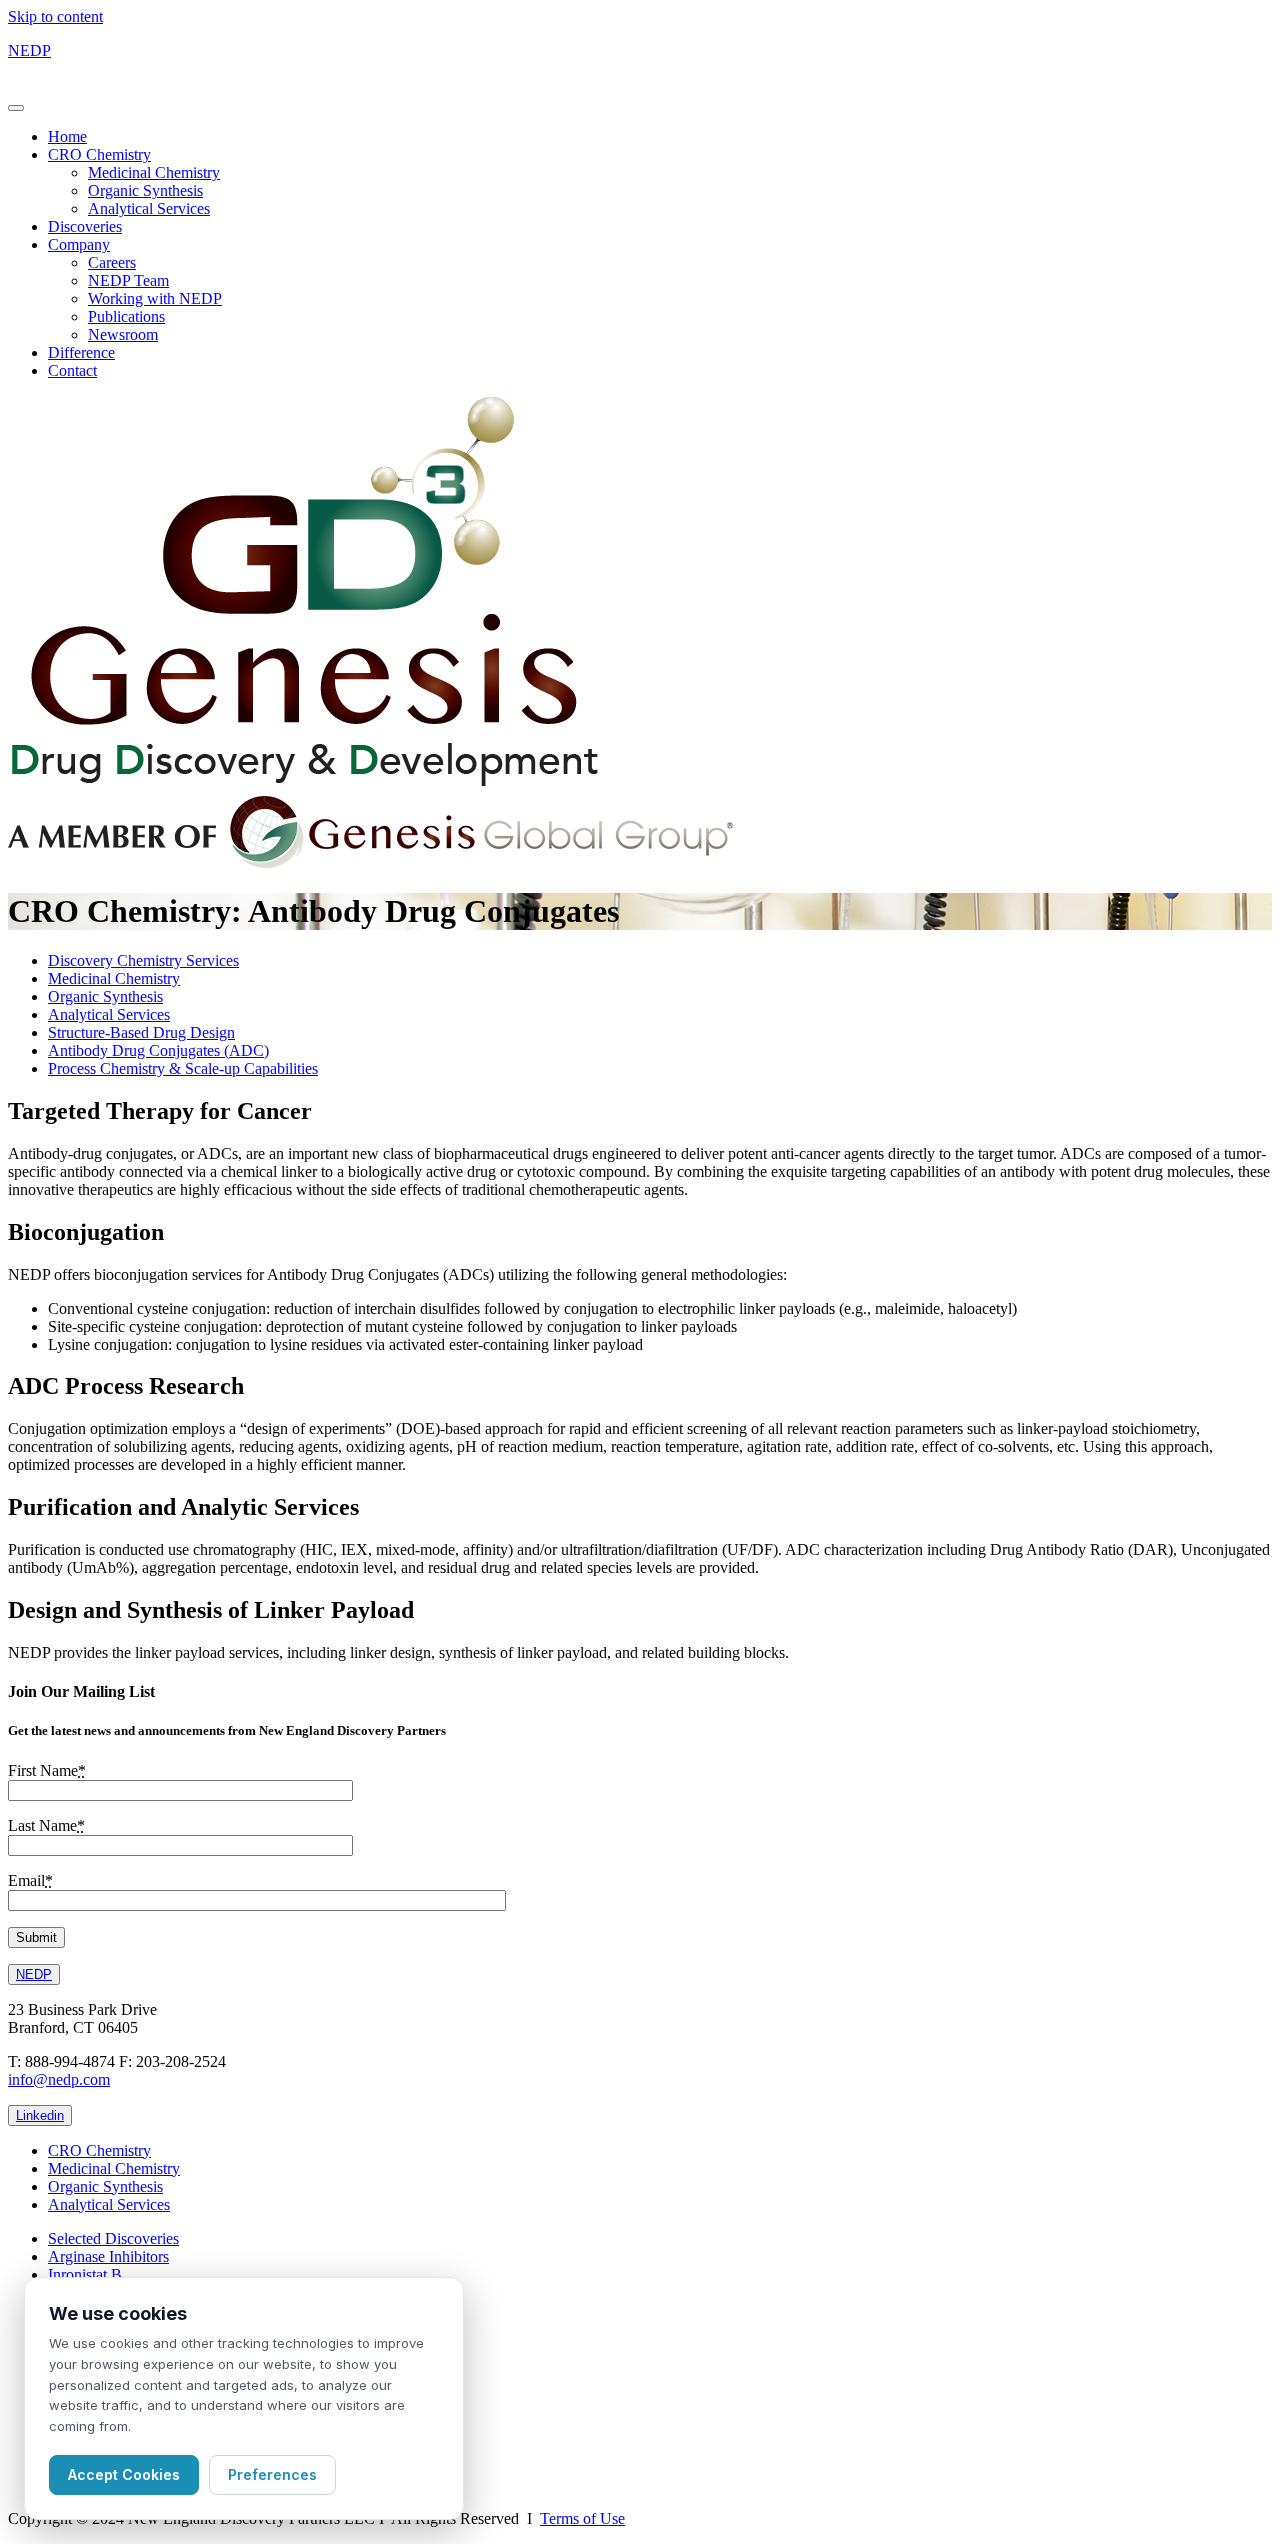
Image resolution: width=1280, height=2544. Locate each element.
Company (79, 244)
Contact (72, 370)
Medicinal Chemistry (154, 172)
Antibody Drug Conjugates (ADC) (158, 1050)
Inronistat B (85, 2274)
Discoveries (85, 226)
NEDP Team (128, 280)
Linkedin (40, 2115)
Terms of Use (582, 2518)
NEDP (29, 50)
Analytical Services (149, 208)
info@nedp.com (59, 2079)
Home (67, 136)
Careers (112, 262)
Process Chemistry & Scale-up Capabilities (183, 1068)
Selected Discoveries (113, 2238)
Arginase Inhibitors (108, 2256)
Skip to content (55, 16)
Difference (81, 352)
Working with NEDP (155, 298)
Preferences (272, 2474)
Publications (126, 316)
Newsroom (123, 334)
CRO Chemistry (99, 154)
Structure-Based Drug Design (141, 1032)
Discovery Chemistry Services (143, 960)
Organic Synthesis (145, 190)
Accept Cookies (124, 2474)
